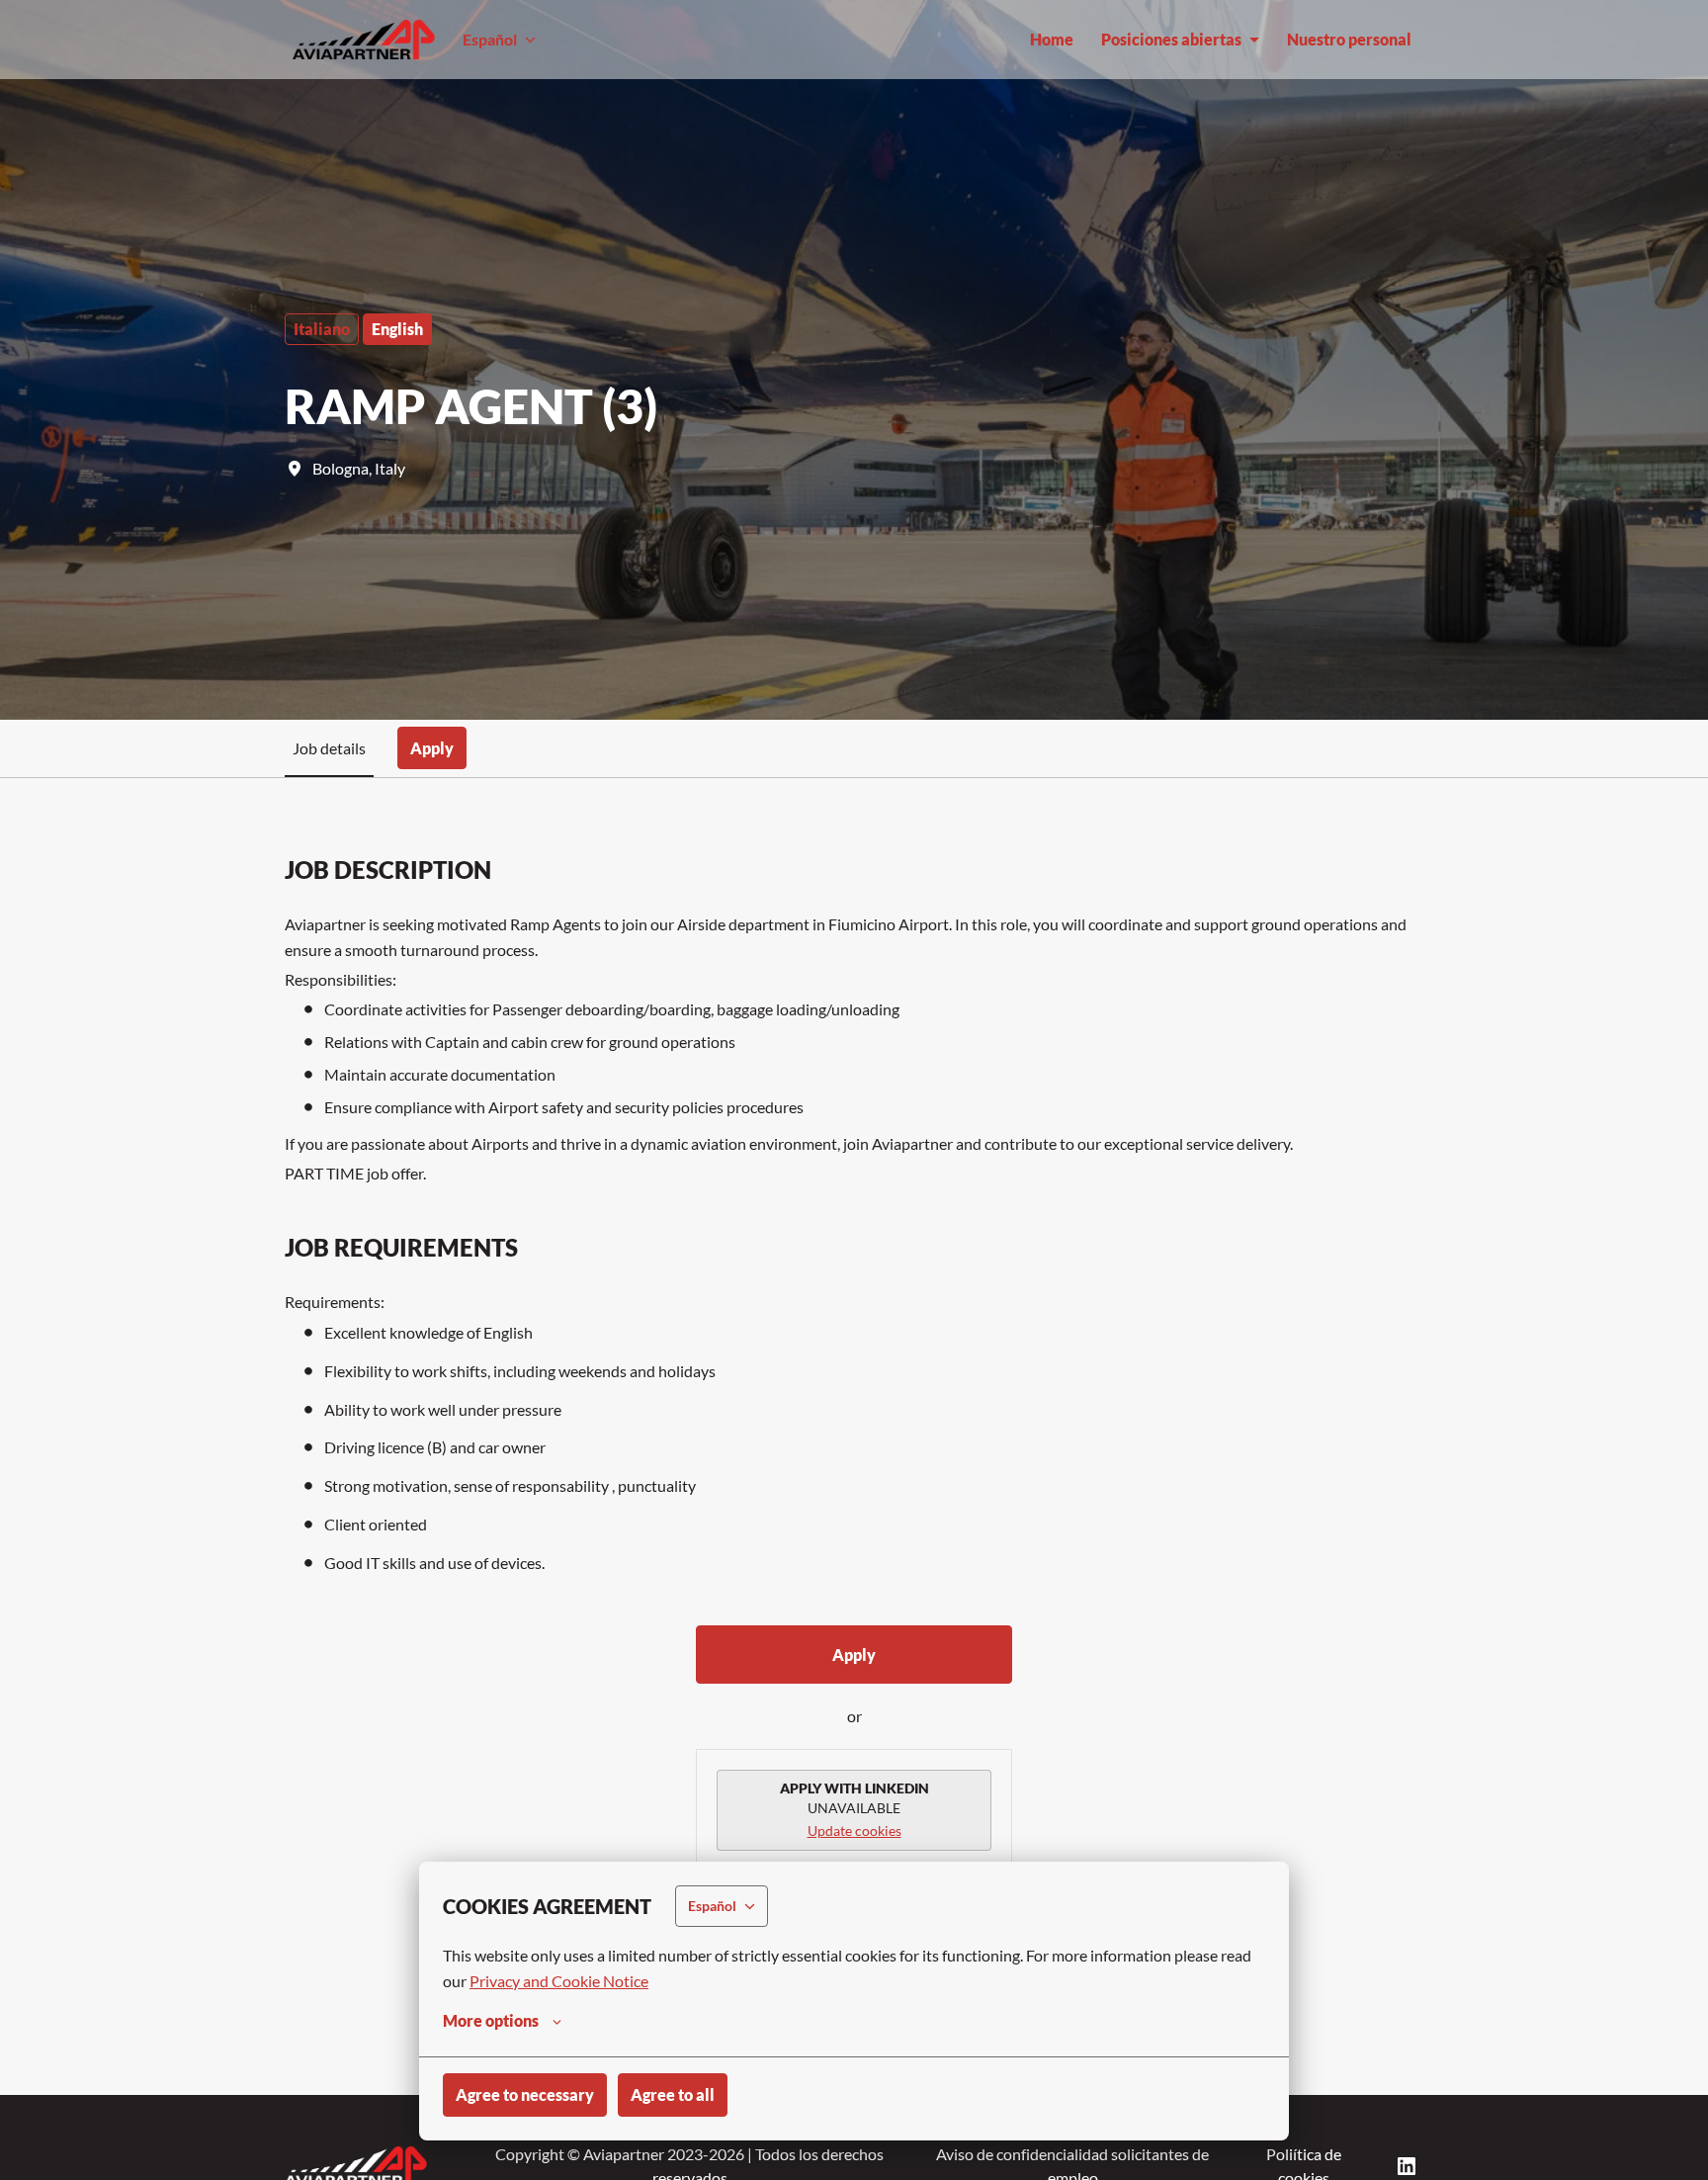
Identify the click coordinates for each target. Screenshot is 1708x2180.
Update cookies (854, 1831)
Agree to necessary (525, 2094)
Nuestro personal (1349, 39)
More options (491, 2020)
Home (1052, 39)
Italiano (322, 329)
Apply (854, 1655)
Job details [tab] (329, 748)
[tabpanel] (854, 1437)
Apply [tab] (432, 748)
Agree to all (673, 2094)
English (397, 329)
